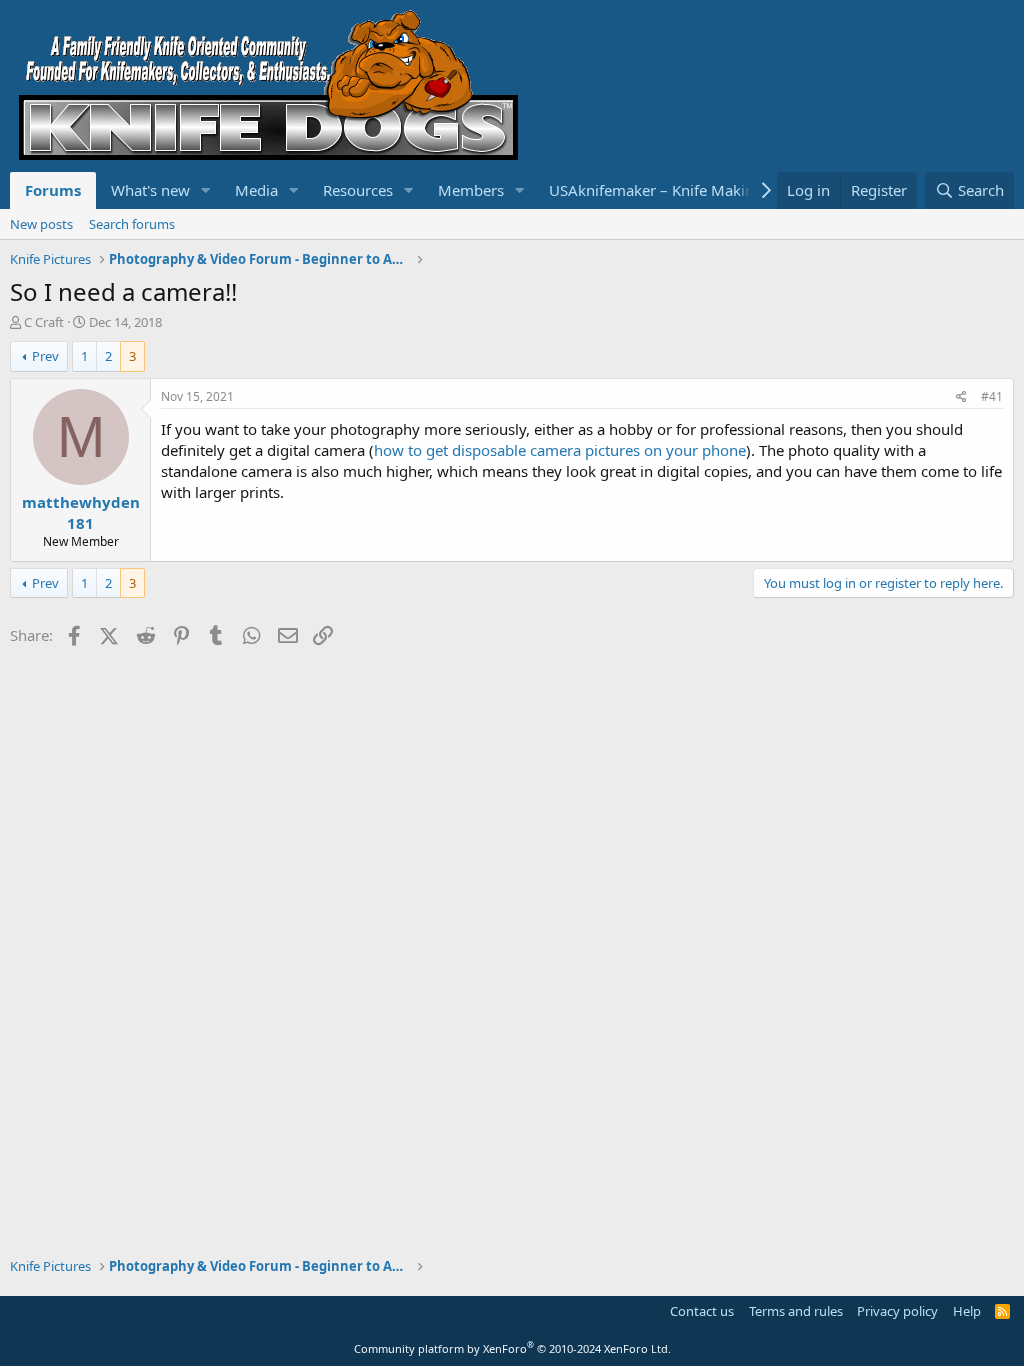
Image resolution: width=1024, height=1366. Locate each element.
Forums (53, 190)
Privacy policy (897, 1311)
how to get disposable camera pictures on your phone (560, 450)
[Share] (961, 397)
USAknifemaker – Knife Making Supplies (687, 190)
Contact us (702, 1311)
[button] (206, 190)
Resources (358, 190)
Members (471, 190)
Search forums (132, 224)
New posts (41, 224)
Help (967, 1311)
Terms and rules (796, 1311)
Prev (45, 356)
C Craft (44, 322)
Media (256, 190)
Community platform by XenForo (512, 1348)
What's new (150, 190)
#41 (992, 396)
